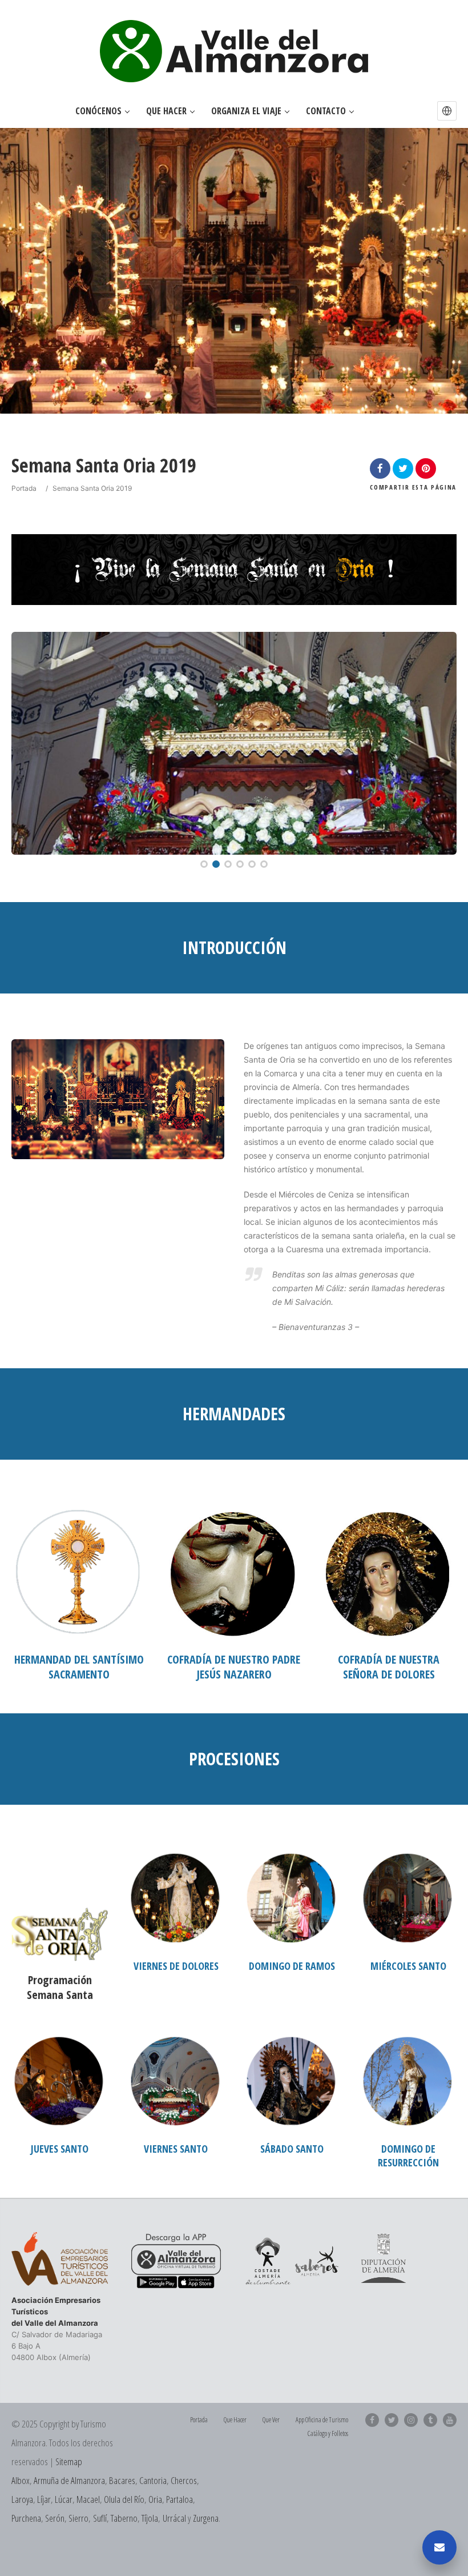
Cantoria (153, 2480)
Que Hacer (166, 111)
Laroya (22, 2499)
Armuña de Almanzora (69, 2480)
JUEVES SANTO (60, 2149)
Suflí (100, 2518)
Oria (155, 2499)
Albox (21, 2480)
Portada (24, 488)
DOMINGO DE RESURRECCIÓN (408, 2156)
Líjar (44, 2499)
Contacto (326, 111)
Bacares (122, 2480)
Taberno (124, 2518)
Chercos (184, 2480)
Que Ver (271, 2420)
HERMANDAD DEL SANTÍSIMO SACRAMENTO (79, 1667)
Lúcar (64, 2499)
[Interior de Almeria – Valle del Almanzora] (234, 51)
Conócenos (98, 111)
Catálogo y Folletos (328, 2433)
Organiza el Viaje (246, 111)
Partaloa (179, 2499)
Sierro (78, 2518)
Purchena (26, 2518)
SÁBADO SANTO (292, 2149)
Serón (55, 2518)
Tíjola (150, 2518)
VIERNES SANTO (176, 2149)
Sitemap (69, 2461)
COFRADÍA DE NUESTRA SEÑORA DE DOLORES (389, 1667)
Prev (31, 743)
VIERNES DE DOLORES (176, 1966)
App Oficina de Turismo (322, 2420)
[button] (447, 111)
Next (436, 743)
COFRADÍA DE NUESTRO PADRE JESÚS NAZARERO (234, 1667)
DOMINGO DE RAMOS (292, 1966)
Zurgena (206, 2518)
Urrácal (174, 2518)
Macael (88, 2499)
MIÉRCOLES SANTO (408, 1966)
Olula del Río (124, 2499)
